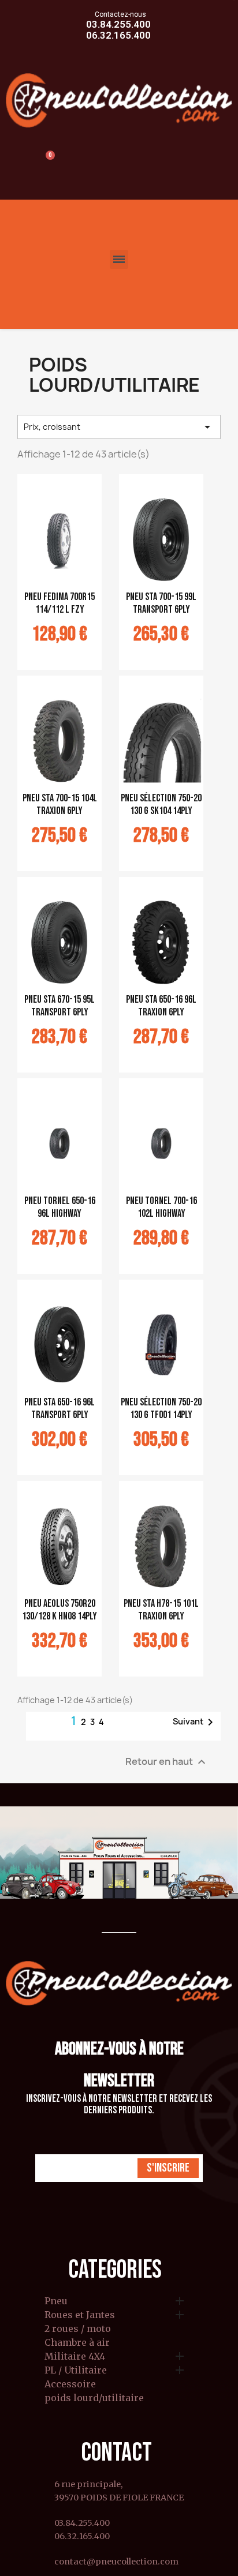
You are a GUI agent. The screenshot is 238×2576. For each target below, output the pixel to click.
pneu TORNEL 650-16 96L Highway (60, 1207)
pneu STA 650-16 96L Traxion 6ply (161, 1006)
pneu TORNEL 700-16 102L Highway (161, 1207)
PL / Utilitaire (76, 2371)
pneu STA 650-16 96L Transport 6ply (59, 1409)
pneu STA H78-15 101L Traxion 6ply (161, 1610)
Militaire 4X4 (75, 2357)
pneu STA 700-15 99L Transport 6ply (161, 603)
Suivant (195, 1722)
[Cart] (45, 162)
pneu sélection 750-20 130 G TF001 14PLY (161, 1409)
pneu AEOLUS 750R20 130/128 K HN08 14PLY (59, 1610)
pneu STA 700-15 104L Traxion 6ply (60, 805)
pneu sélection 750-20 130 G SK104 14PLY (161, 805)
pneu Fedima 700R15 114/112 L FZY (59, 603)
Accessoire (70, 2384)
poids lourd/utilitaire (94, 2398)
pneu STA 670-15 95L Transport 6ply (59, 1006)
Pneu (56, 2301)
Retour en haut (167, 1762)
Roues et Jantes (80, 2315)
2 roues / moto (78, 2329)
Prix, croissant (119, 427)
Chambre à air (77, 2343)
